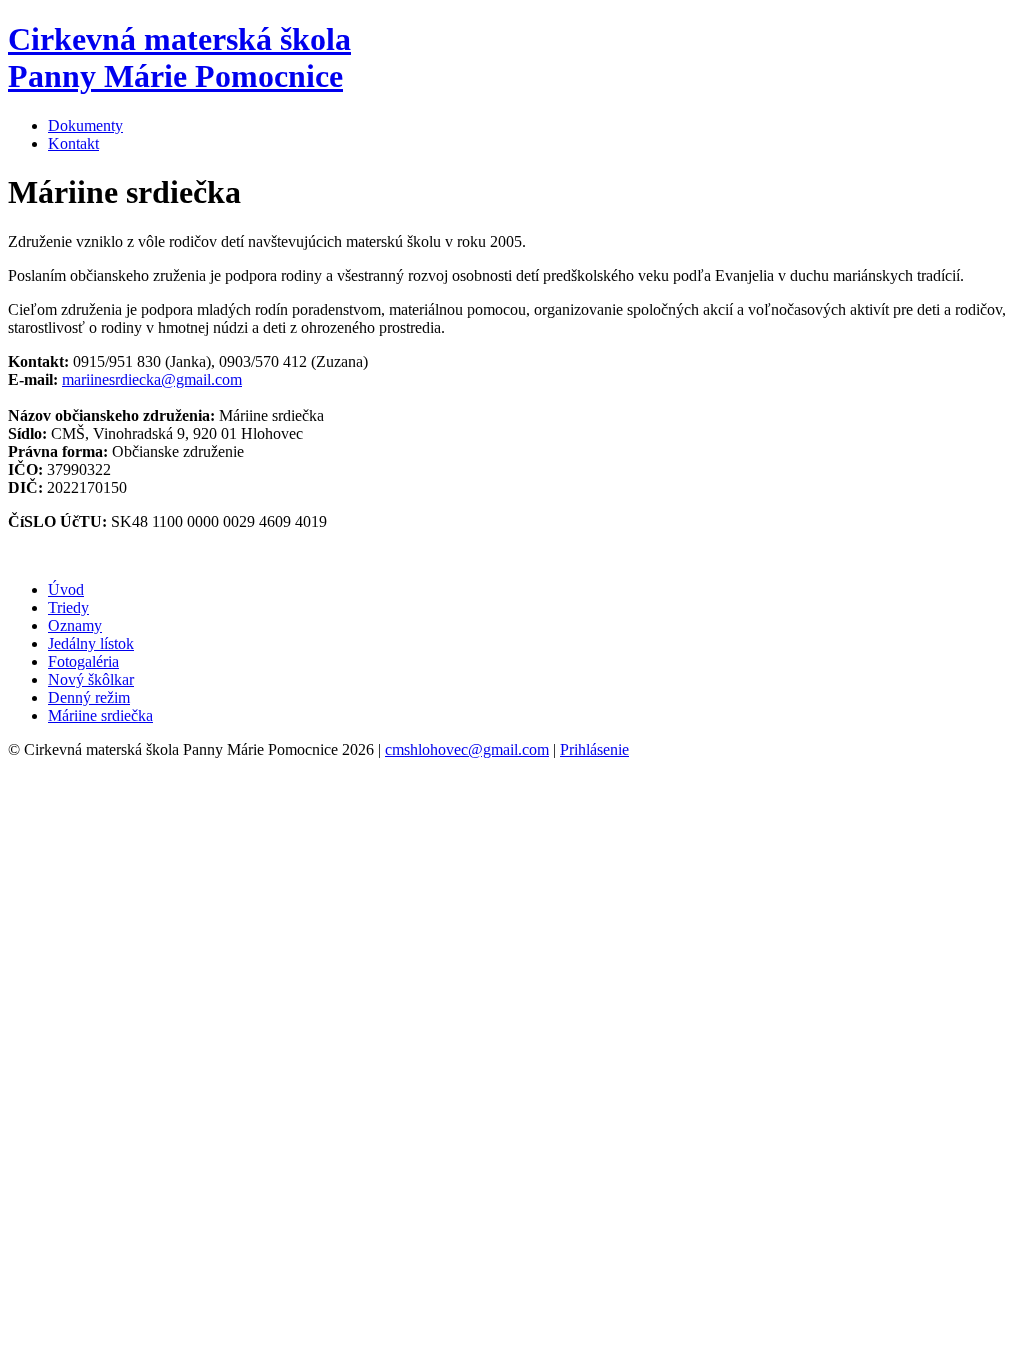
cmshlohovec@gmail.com (467, 749)
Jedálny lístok (91, 643)
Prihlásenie (594, 749)
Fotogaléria (83, 661)
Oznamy (75, 625)
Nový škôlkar (91, 679)
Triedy (68, 607)
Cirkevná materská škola (179, 57)
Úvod (66, 589)
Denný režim (89, 697)
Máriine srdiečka (100, 715)
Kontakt (73, 143)
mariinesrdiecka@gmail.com (152, 379)
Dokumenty (85, 125)
